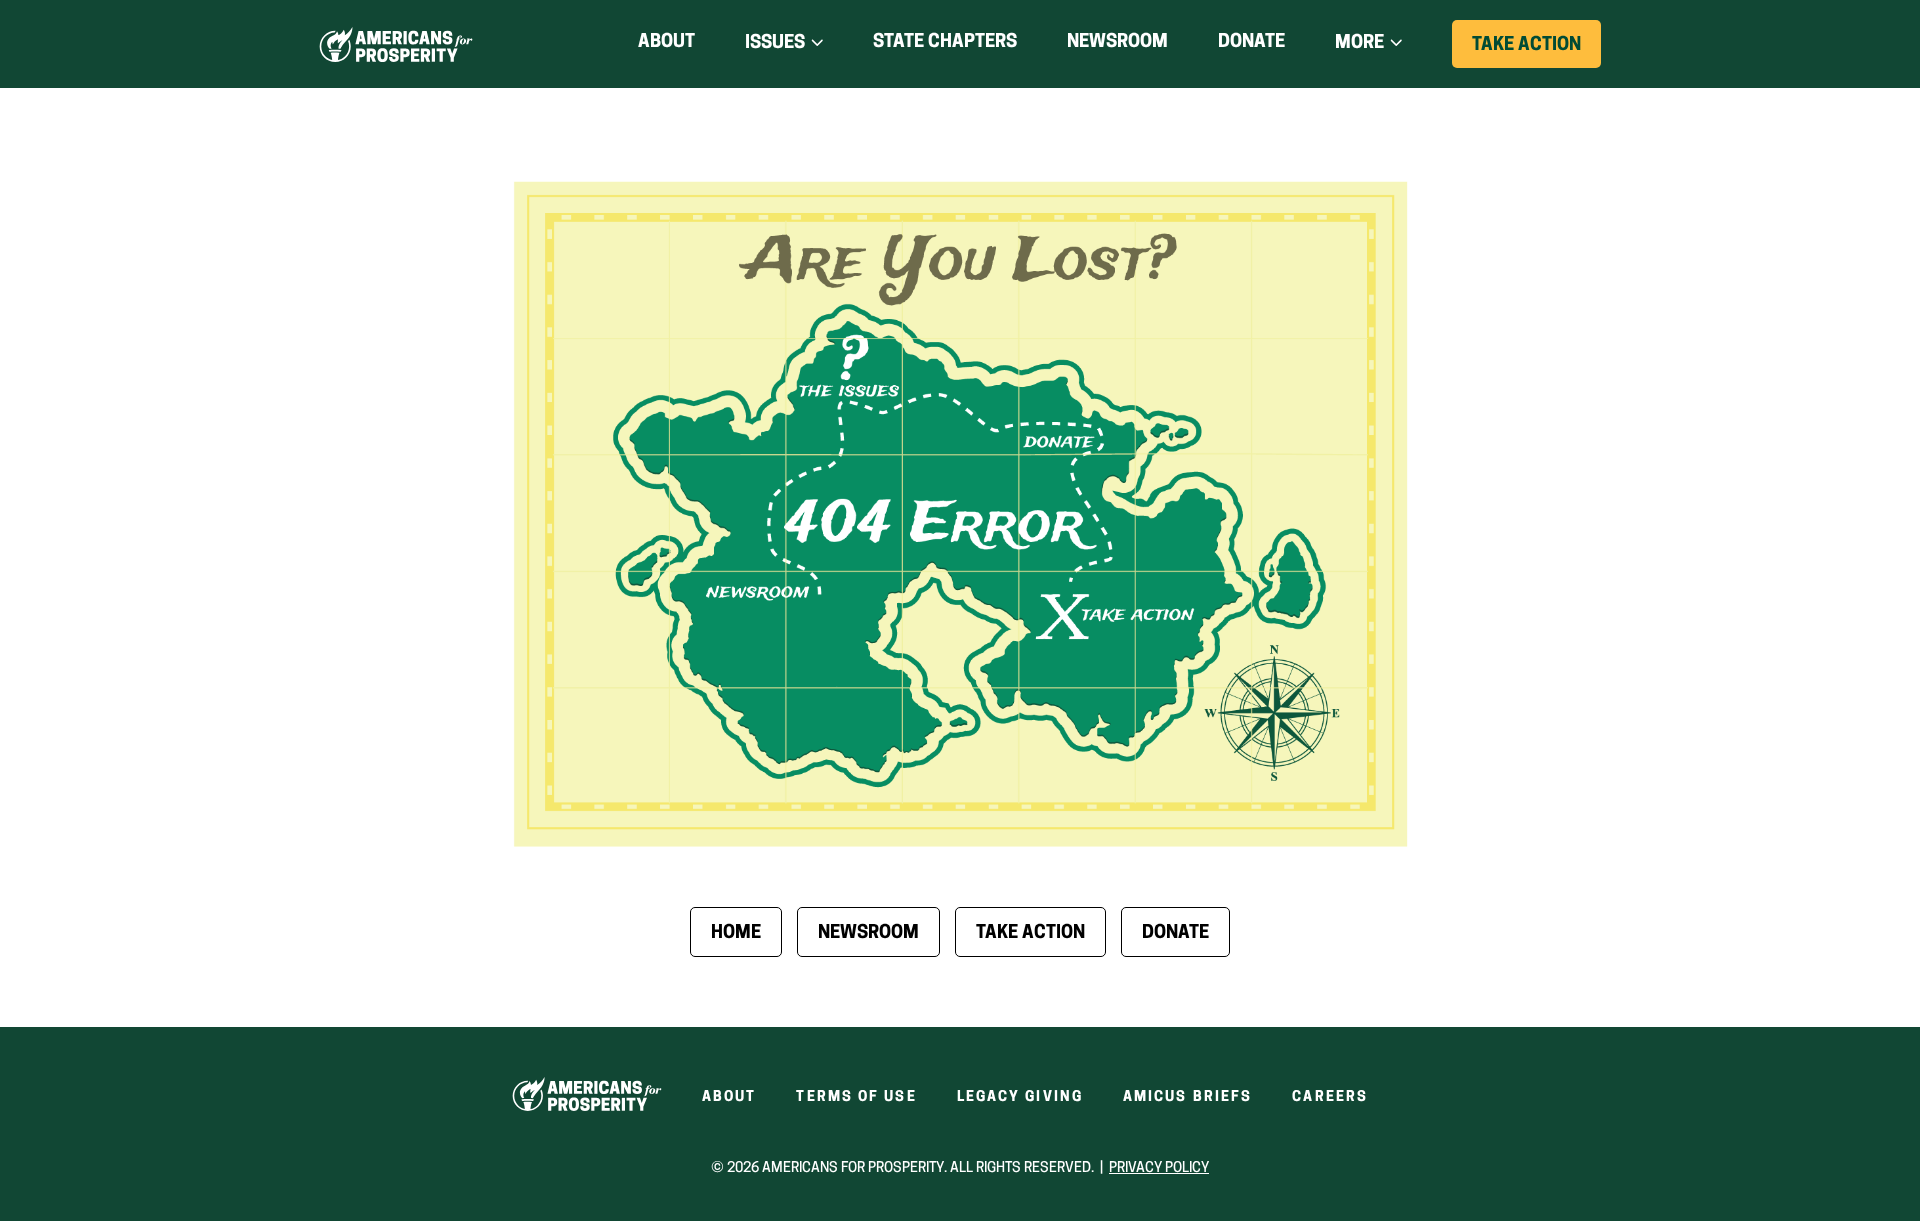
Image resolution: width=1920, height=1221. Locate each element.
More (1359, 44)
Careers (1330, 1097)
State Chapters (945, 43)
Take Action (1536, 52)
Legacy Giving (1020, 1097)
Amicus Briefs (1187, 1097)
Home (736, 934)
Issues (775, 44)
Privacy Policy (1159, 1168)
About (666, 43)
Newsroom (1117, 43)
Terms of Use (856, 1097)
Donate (1251, 46)
